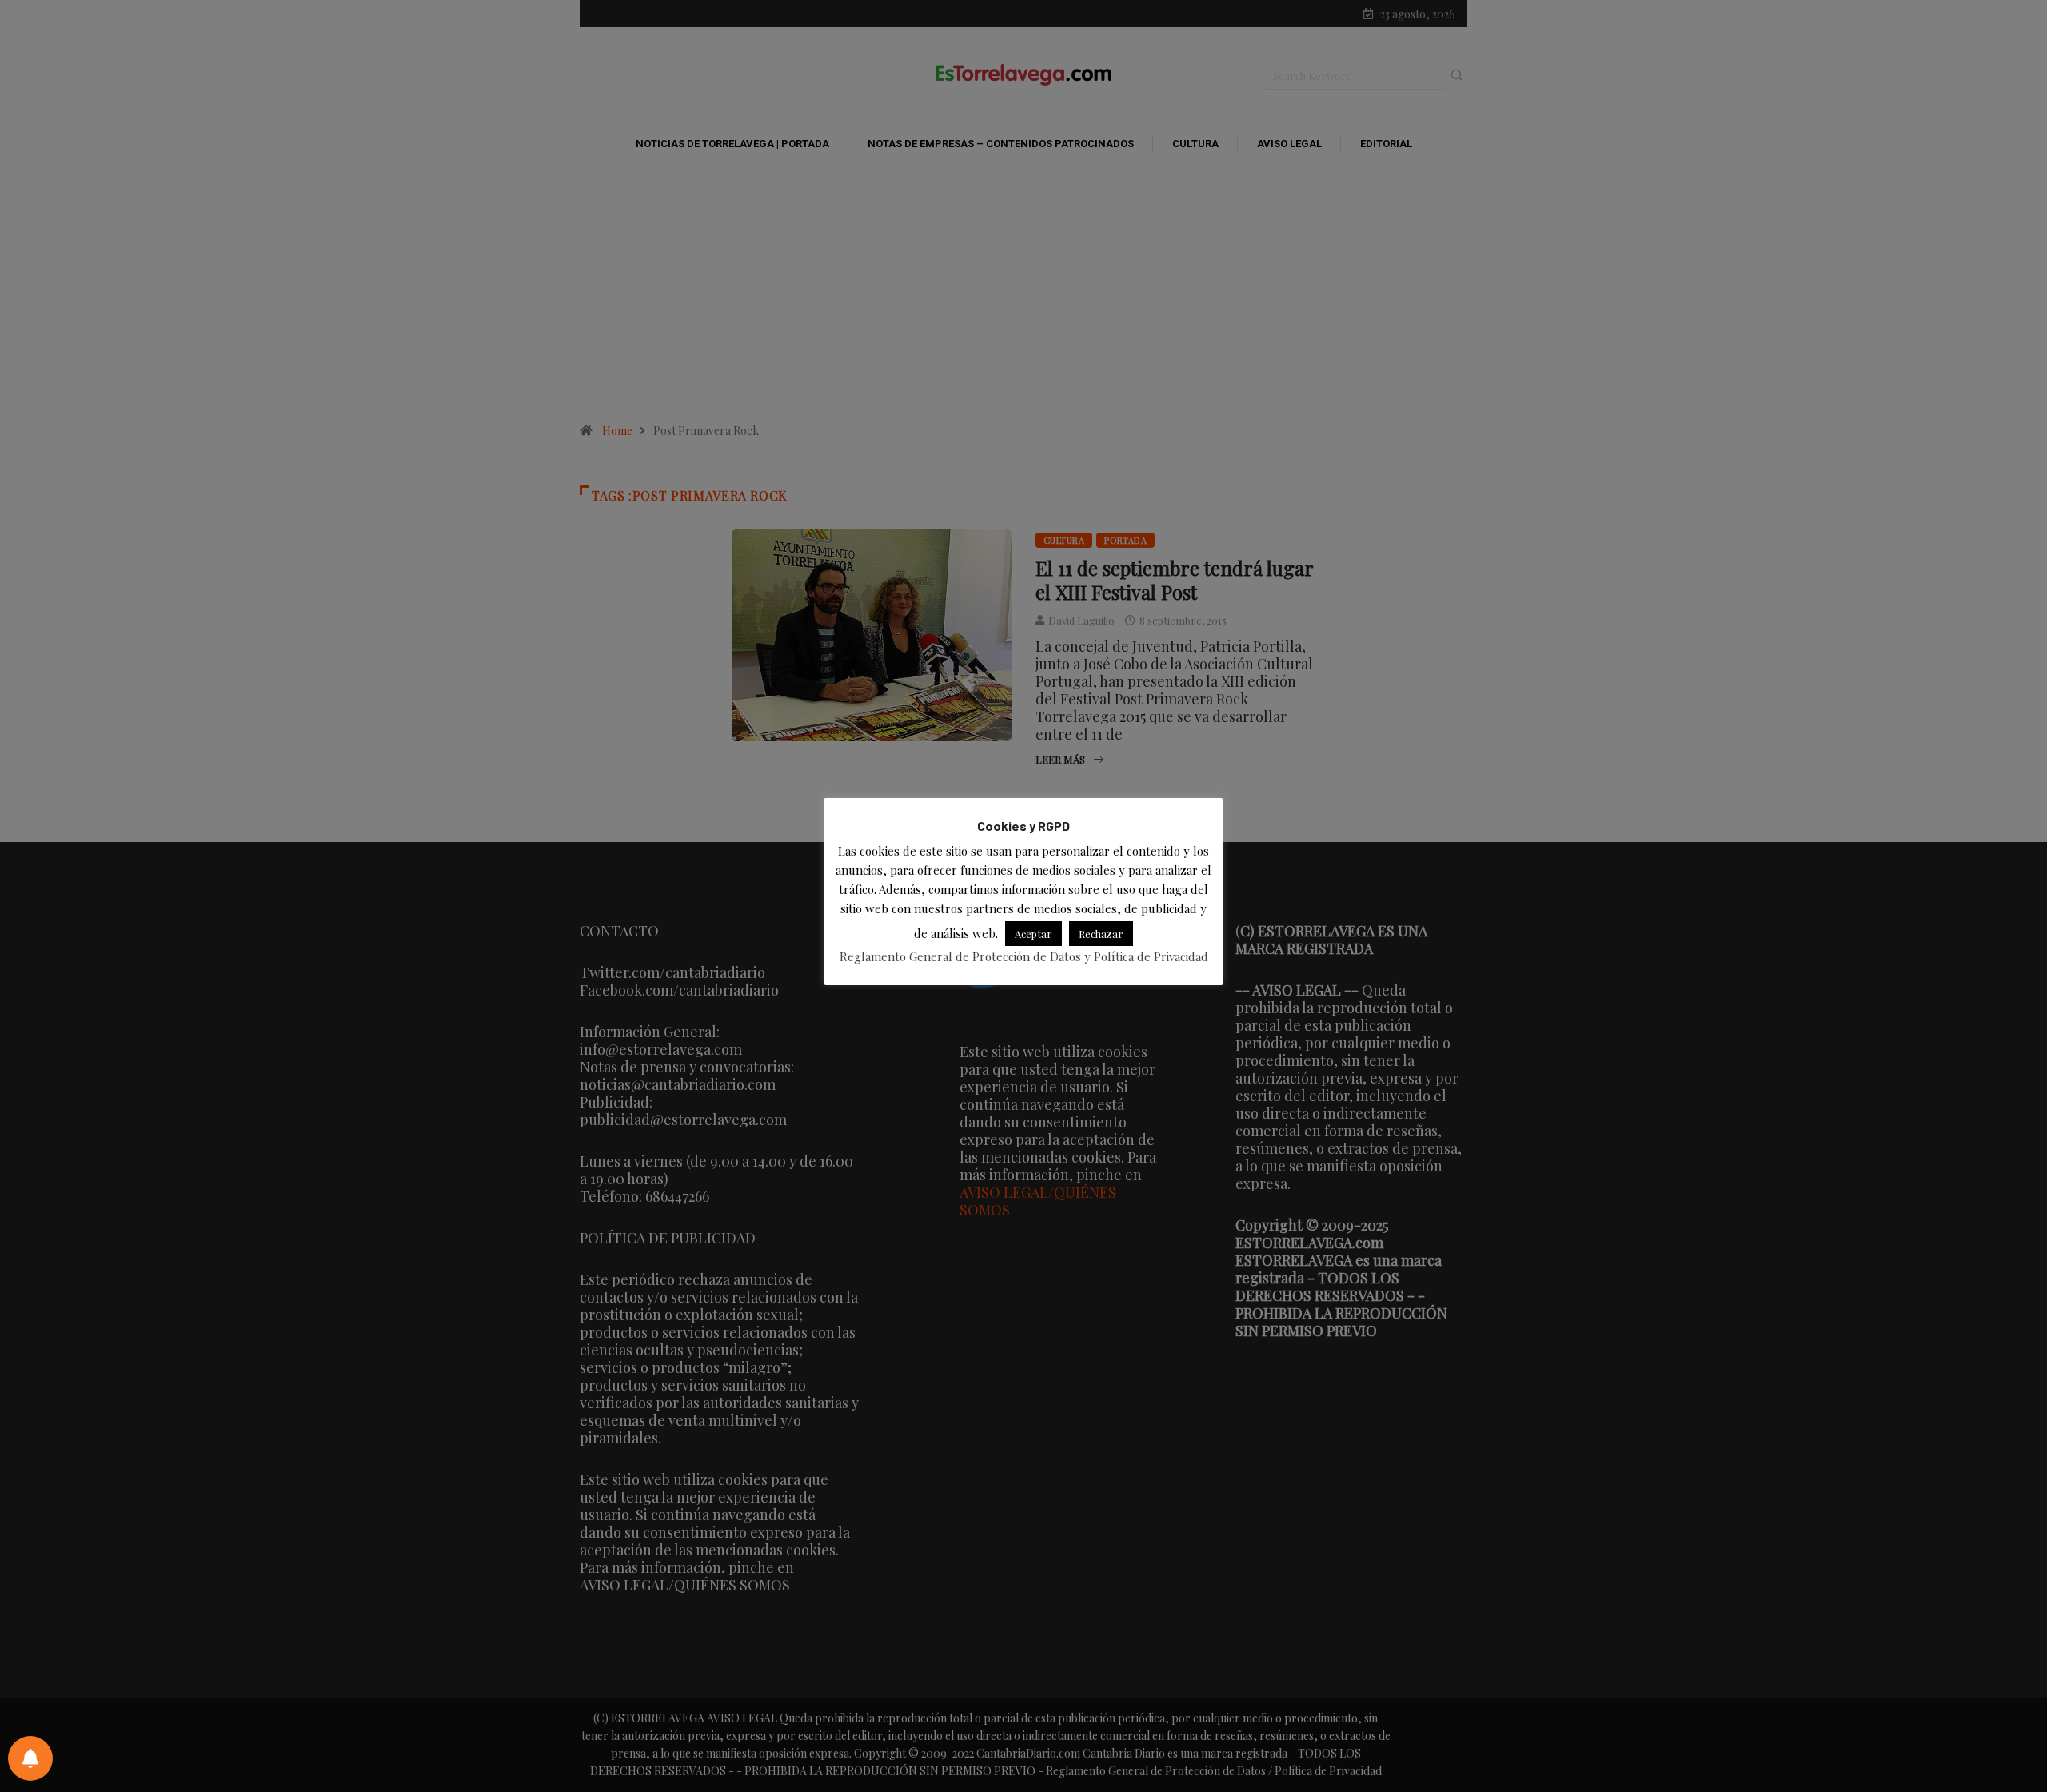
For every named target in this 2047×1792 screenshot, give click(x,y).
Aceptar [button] (1033, 934)
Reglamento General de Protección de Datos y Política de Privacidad (1024, 957)
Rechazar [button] (1101, 934)
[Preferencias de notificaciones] (30, 1758)
